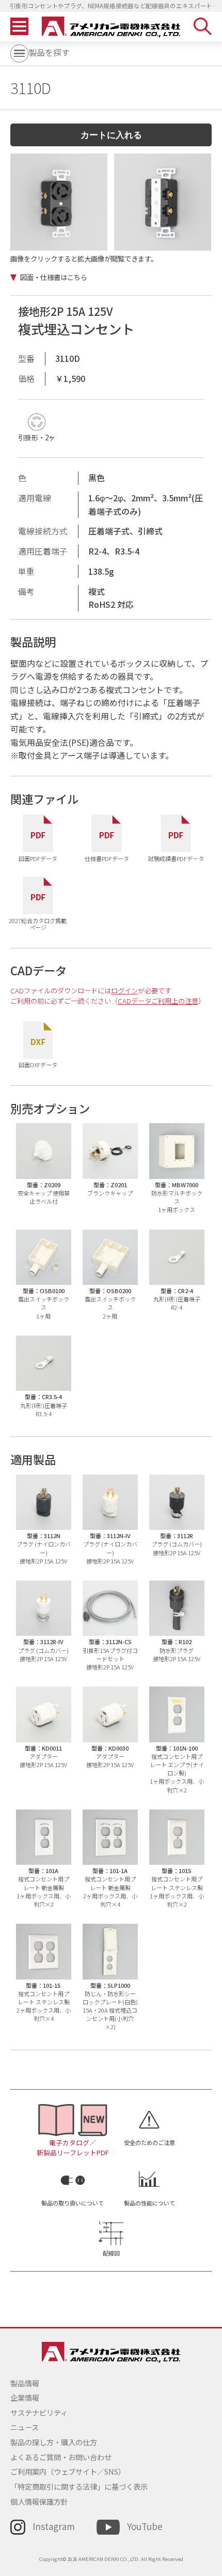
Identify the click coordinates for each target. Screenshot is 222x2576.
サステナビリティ (39, 2412)
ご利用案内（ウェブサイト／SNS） (68, 2471)
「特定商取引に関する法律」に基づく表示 (79, 2486)
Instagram (54, 2526)
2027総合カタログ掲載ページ (38, 923)
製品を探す (49, 52)
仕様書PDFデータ (107, 858)
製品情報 (25, 2383)
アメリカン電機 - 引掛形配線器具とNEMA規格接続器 (111, 27)
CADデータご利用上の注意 (158, 1001)
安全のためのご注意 (149, 2142)
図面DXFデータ (38, 1064)
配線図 (111, 2253)
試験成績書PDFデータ (176, 858)
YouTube (145, 2526)
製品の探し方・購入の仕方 (54, 2442)
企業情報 (25, 2397)
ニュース (25, 2427)
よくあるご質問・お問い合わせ (61, 2457)
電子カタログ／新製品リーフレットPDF (73, 2147)
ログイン (124, 991)
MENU (19, 27)
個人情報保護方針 (39, 2501)
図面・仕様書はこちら (54, 277)
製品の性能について (149, 2203)
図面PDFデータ (38, 858)
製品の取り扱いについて (73, 2203)
